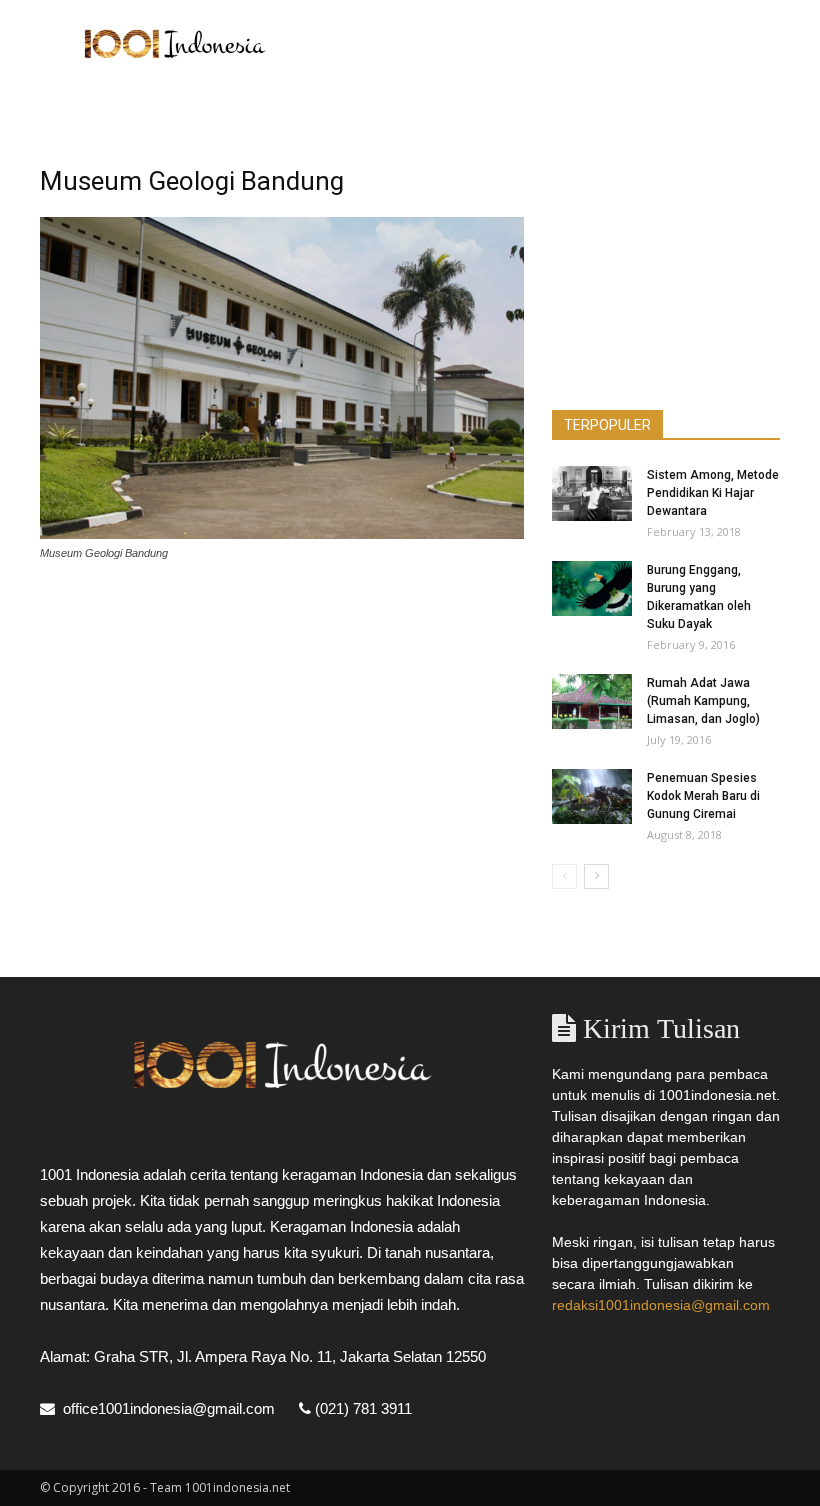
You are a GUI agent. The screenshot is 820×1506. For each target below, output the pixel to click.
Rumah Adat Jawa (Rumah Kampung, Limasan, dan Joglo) (703, 701)
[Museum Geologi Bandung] (282, 534)
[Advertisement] (545, 44)
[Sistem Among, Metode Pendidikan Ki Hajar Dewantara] (592, 493)
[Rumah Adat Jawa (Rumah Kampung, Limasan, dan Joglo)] (592, 701)
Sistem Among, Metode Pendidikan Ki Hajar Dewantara (713, 493)
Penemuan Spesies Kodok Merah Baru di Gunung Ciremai (703, 796)
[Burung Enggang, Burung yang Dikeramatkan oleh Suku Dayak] (592, 588)
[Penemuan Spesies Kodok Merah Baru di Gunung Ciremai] (592, 796)
